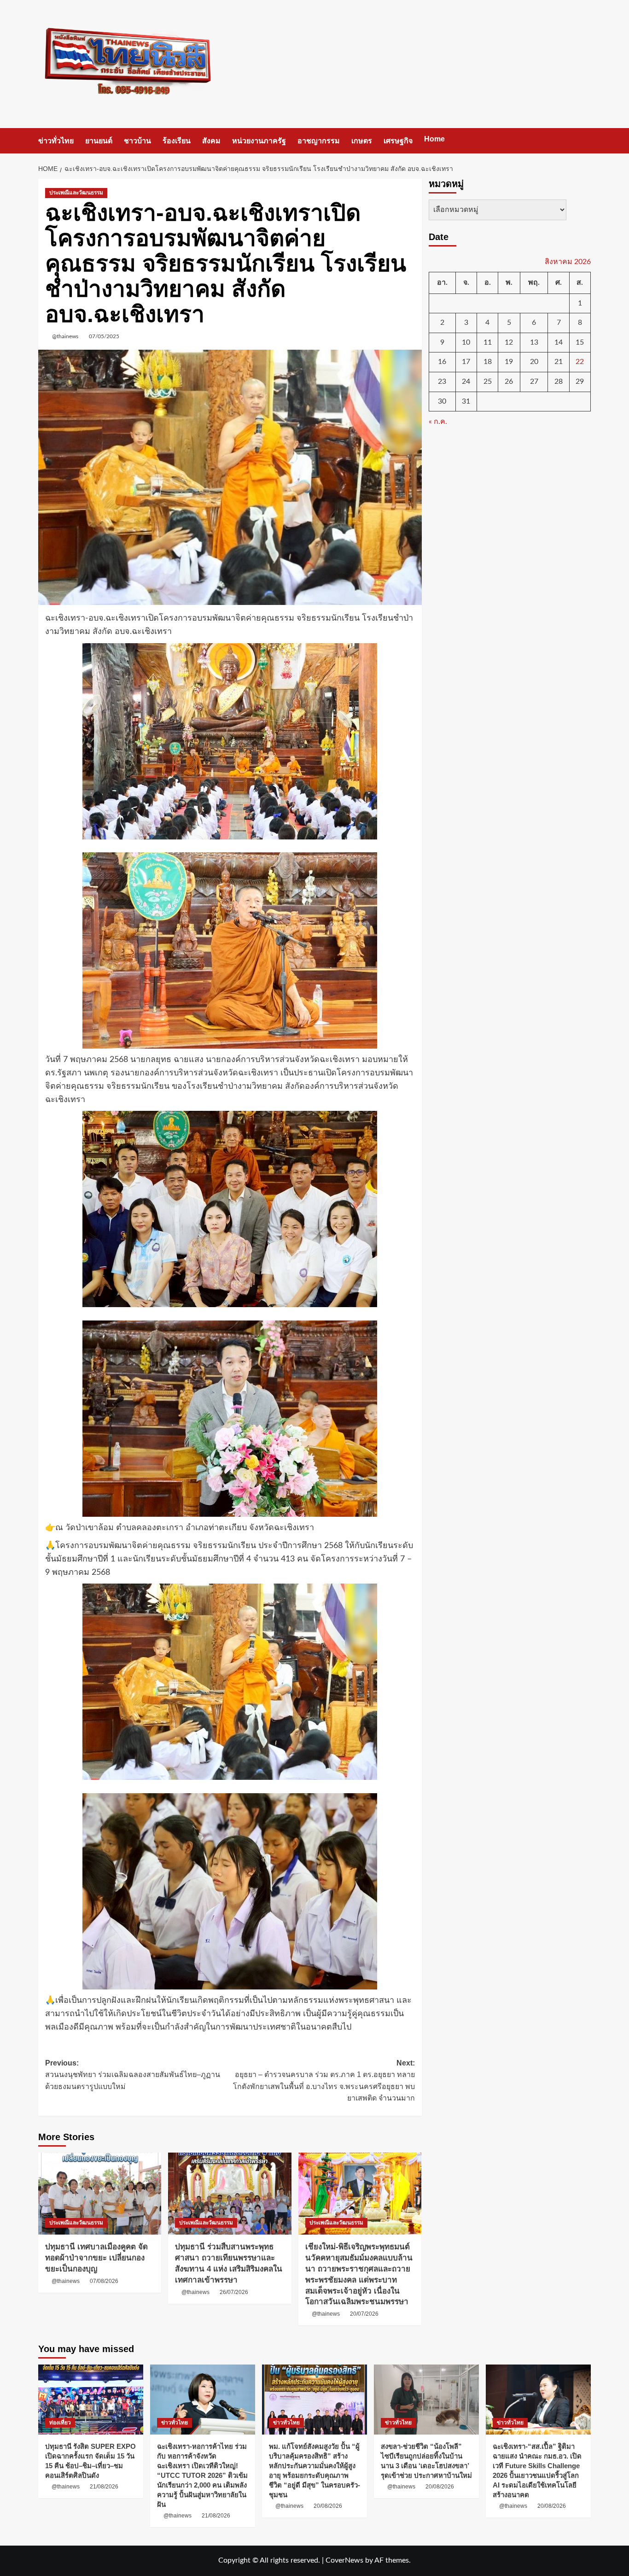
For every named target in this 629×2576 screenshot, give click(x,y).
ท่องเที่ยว (60, 2423)
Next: (324, 2081)
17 (466, 362)
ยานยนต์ (99, 141)
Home (434, 139)
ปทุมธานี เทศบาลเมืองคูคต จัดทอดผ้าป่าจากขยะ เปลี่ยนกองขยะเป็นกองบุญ (96, 2258)
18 (488, 362)
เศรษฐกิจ (398, 141)
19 (509, 362)
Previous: (133, 2075)
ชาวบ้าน (137, 141)
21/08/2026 (104, 2487)
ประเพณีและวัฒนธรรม (76, 193)
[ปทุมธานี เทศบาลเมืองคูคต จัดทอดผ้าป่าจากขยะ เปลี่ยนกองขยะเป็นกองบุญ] (100, 2194)
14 (559, 342)
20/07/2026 (364, 2314)
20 (534, 362)
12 (509, 342)
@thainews (65, 336)
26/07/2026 (234, 2292)
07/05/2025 (104, 336)
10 (466, 342)
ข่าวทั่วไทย (56, 141)
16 (442, 362)
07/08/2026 (104, 2281)
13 (534, 342)
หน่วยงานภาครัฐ (259, 141)
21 (559, 362)
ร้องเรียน (177, 141)
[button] (585, 141)
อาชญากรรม (319, 141)
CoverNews (344, 2560)
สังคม (211, 141)
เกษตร (362, 141)
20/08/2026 (328, 2506)
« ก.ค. (438, 422)
